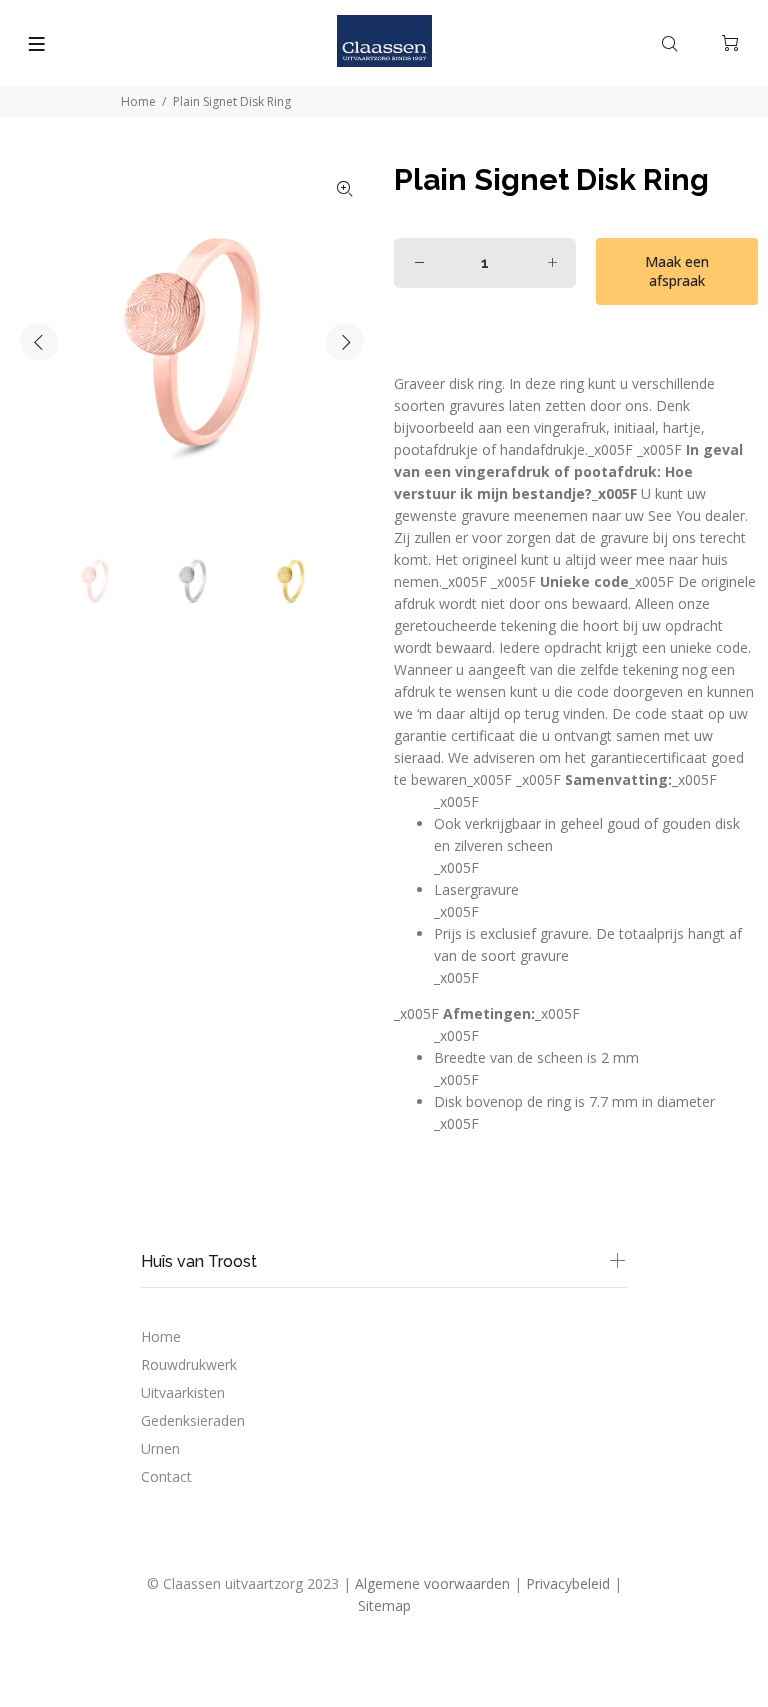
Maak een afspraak (677, 271)
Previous (39, 342)
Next (345, 342)
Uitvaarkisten (183, 1392)
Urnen (160, 1448)
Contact (166, 1476)
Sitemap (384, 1605)
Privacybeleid (568, 1583)
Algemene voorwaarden (432, 1583)
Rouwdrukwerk (189, 1364)
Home (138, 101)
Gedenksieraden (193, 1420)
